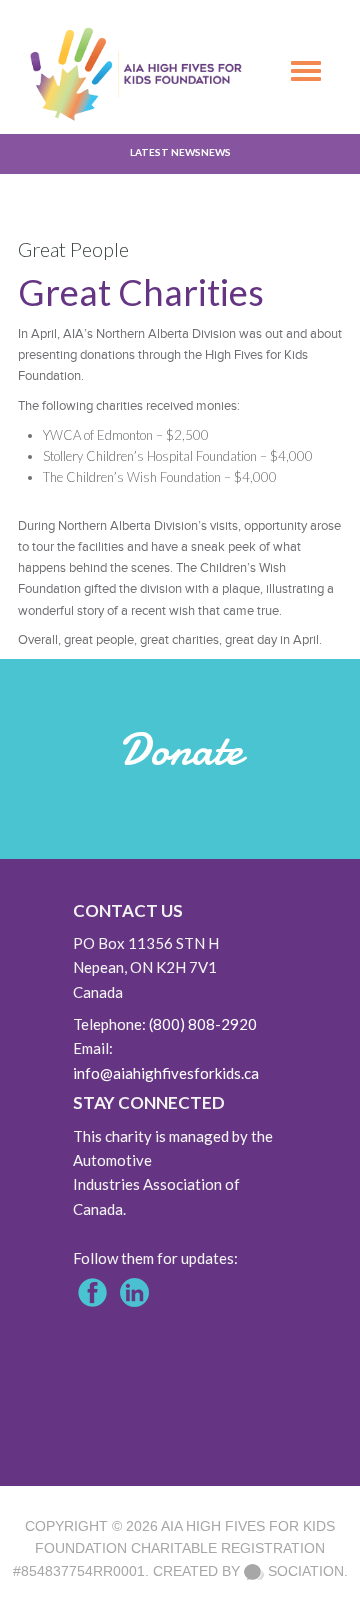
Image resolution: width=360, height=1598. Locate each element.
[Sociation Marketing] (254, 1571)
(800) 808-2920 (203, 1024)
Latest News (165, 152)
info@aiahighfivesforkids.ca (166, 1073)
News (216, 152)
